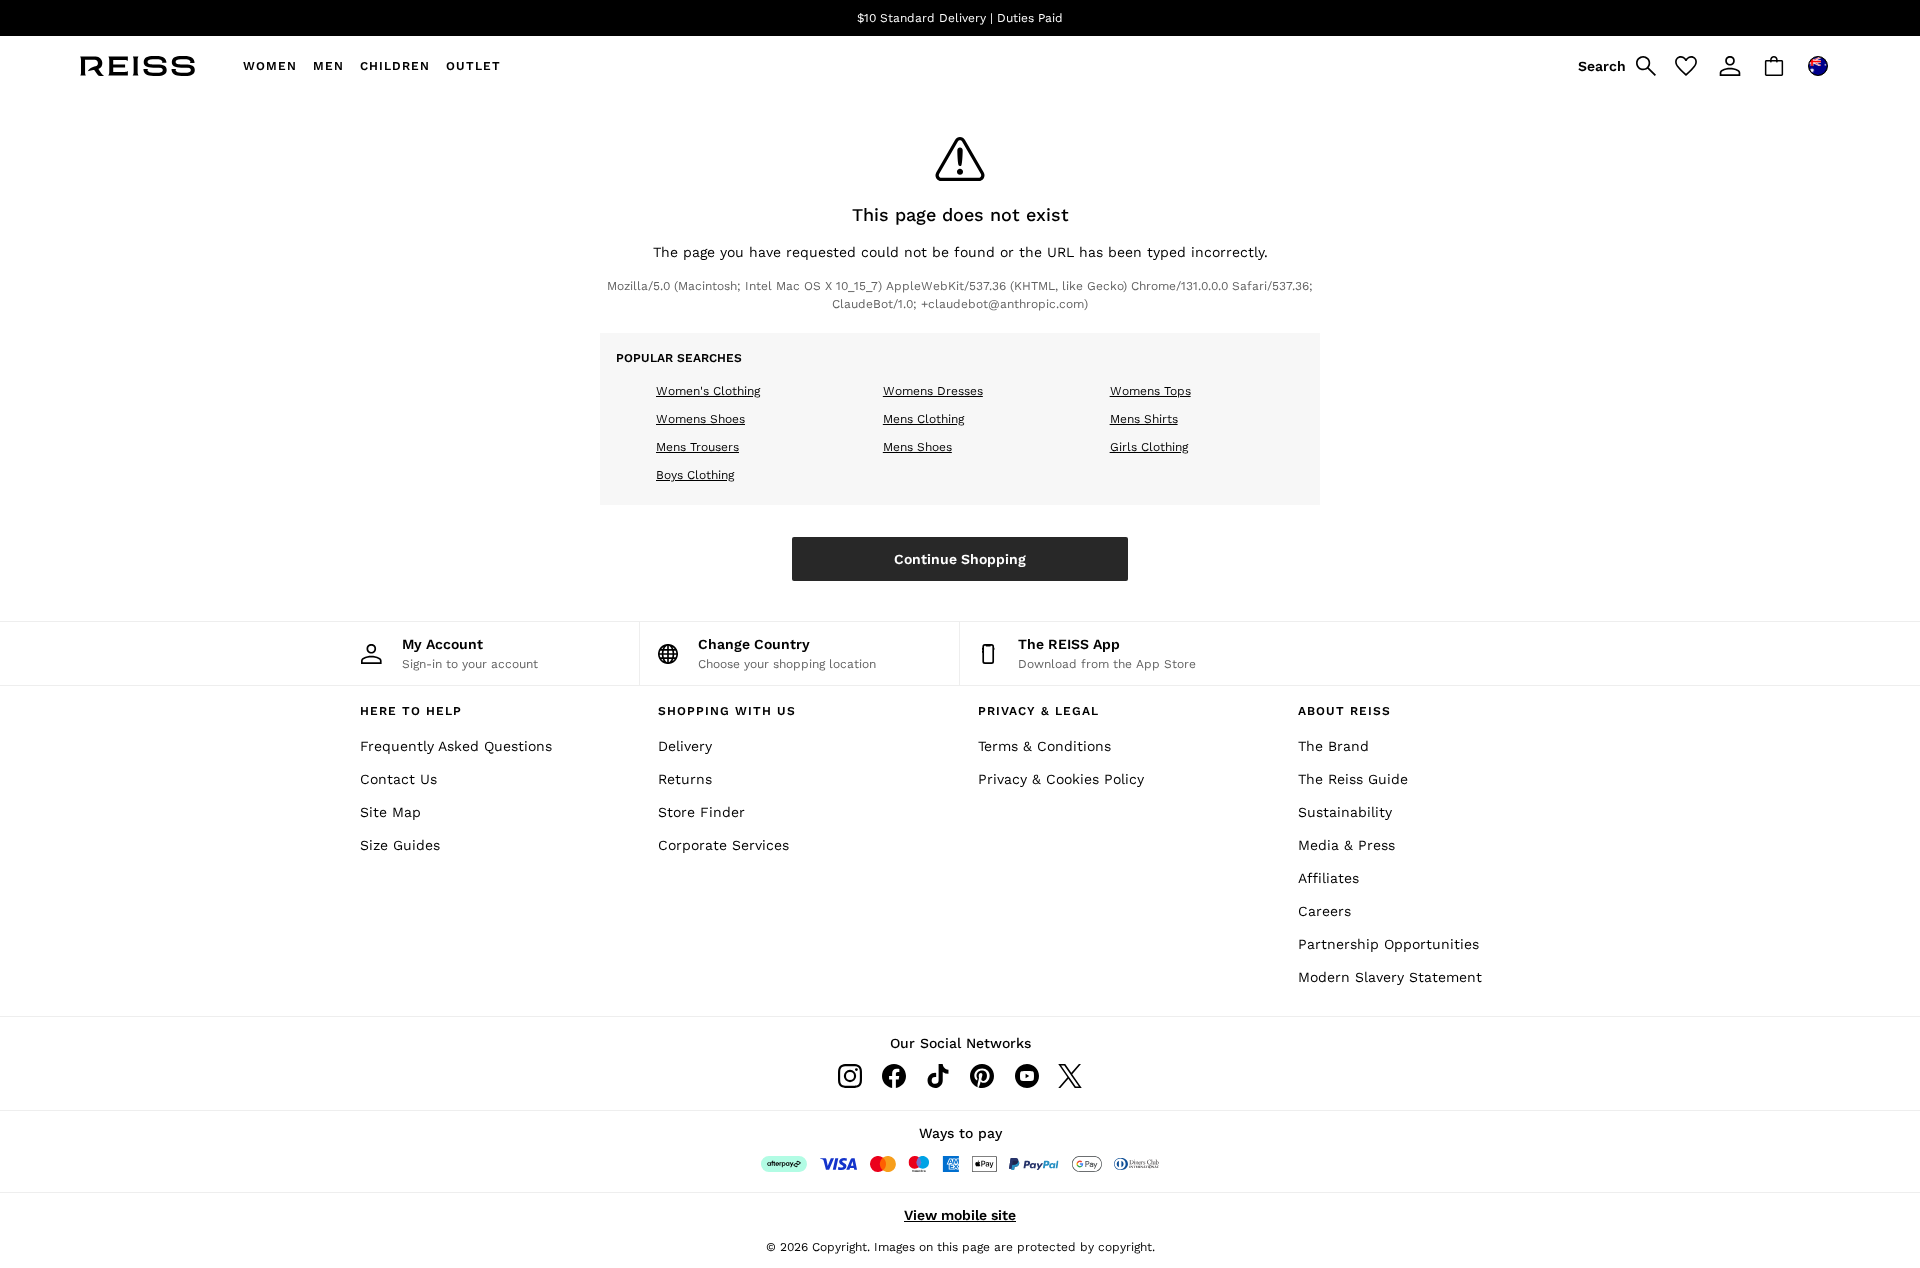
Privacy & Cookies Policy (1061, 779)
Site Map (390, 812)
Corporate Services (723, 845)
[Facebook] (894, 1076)
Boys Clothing (695, 475)
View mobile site (960, 1215)
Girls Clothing (1149, 447)
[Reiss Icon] (137, 66)
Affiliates (1328, 878)
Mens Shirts (1144, 419)
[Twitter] (1070, 1076)
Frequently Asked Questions (456, 746)
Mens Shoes (917, 447)
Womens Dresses (933, 391)
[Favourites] (1686, 66)
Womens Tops (1150, 391)
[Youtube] (1026, 1076)
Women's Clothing (708, 391)
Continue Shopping (960, 559)
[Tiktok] (938, 1076)
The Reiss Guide (1353, 779)
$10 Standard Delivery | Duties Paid (960, 18)
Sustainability (1345, 812)
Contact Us (398, 779)
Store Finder (701, 812)
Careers (1324, 911)
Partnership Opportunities (1388, 944)
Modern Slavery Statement (1390, 977)
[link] (1614, 66)
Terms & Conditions (1044, 746)
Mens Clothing (923, 419)
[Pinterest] (982, 1076)
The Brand (1333, 746)
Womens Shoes (700, 419)
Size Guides (400, 845)
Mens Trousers (697, 447)
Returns (685, 779)
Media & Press (1346, 845)
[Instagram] (850, 1076)
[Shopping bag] (1774, 66)
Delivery (685, 746)
